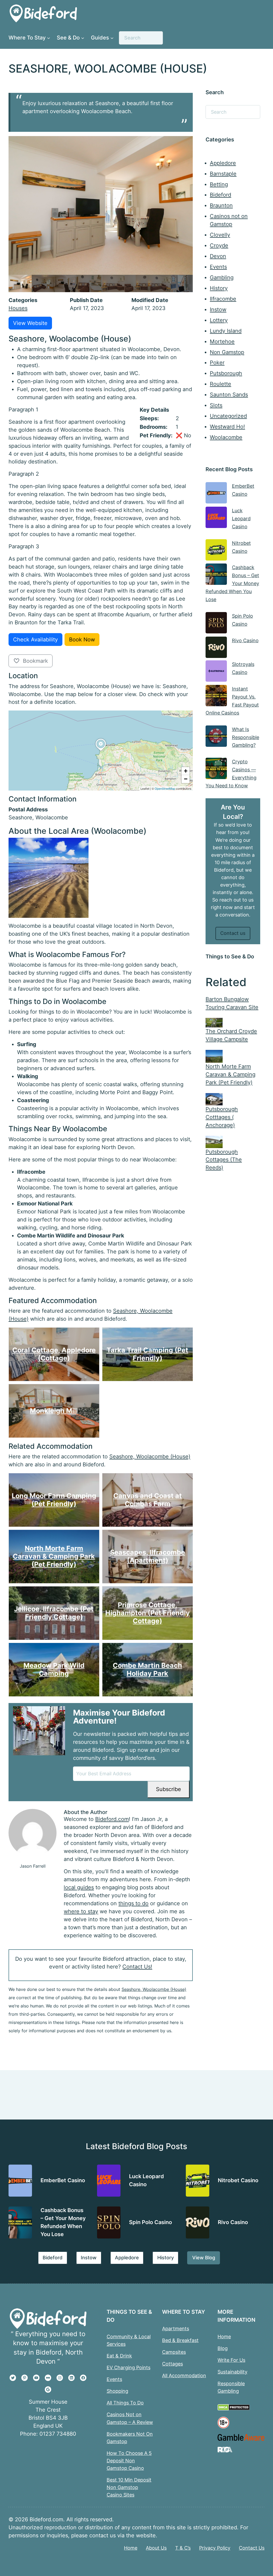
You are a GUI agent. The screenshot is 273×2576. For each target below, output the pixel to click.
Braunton (221, 205)
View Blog (204, 2257)
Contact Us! (137, 1967)
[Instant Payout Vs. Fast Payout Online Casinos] (216, 697)
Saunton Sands (229, 395)
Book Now (82, 640)
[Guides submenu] (112, 38)
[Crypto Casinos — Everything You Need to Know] (216, 770)
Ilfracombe (223, 299)
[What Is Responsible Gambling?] (216, 737)
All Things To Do (125, 2403)
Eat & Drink (119, 2356)
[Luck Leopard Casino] (216, 519)
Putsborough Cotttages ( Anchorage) (222, 1117)
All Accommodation (184, 2375)
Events (218, 267)
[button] (101, 751)
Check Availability (35, 640)
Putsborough (226, 373)
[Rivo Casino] (216, 648)
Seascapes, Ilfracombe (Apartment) (147, 1556)
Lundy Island (226, 331)
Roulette (220, 384)
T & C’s (183, 2548)
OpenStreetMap (165, 788)
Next (187, 283)
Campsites (174, 2352)
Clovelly (220, 235)
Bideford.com (112, 1819)
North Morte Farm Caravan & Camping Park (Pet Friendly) (54, 1556)
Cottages (172, 2364)
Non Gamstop (227, 352)
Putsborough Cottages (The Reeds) (224, 1160)
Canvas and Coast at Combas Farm (147, 1500)
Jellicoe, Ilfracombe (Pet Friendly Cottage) (54, 1613)
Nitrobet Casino (238, 2180)
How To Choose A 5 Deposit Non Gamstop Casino (129, 2460)
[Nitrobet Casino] (216, 551)
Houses (18, 308)
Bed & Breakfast (180, 2340)
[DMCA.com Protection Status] (234, 2409)
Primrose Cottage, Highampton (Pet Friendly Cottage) (147, 1613)
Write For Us (231, 2360)
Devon (218, 256)
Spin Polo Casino (150, 2222)
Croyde (219, 245)
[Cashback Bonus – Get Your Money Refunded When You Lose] (216, 575)
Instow (218, 309)
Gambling (222, 277)
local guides (79, 1887)
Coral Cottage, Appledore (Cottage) (54, 1354)
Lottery (219, 320)
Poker (217, 363)
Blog (223, 2348)
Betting (219, 184)
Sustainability (232, 2372)
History (219, 288)
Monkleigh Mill (54, 1411)
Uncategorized (228, 416)
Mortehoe (222, 342)
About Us (156, 2548)
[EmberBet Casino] (216, 494)
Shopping (117, 2391)
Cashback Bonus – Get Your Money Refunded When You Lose (232, 583)
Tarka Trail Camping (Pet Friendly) (147, 1354)
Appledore (223, 163)
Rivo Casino (245, 640)
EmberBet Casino (63, 2180)
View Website (30, 323)
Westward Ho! (227, 427)
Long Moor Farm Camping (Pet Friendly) (54, 1500)
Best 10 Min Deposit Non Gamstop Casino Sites (129, 2487)
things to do (133, 1903)
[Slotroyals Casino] (216, 672)
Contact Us (252, 2548)
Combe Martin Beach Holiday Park (147, 1669)
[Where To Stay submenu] (49, 38)
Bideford (220, 195)
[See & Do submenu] (83, 38)
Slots (216, 405)
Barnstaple (223, 174)
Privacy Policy (215, 2548)
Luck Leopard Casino (241, 518)
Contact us (233, 933)
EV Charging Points (129, 2367)
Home (224, 2336)
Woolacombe (226, 437)
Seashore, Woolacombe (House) (150, 1456)
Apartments (176, 2328)
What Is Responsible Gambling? (246, 737)
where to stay (81, 1911)
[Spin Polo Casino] (216, 624)
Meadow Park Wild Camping (54, 1669)
